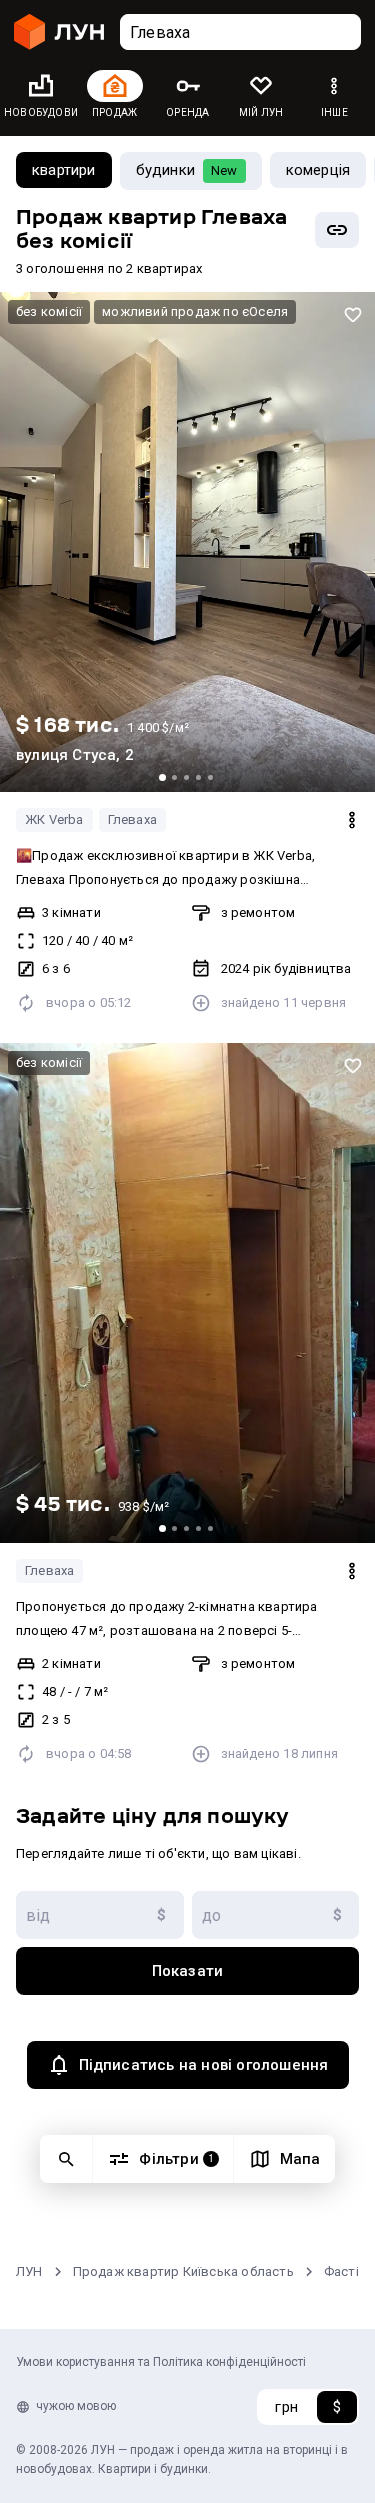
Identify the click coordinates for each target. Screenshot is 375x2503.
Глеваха (132, 819)
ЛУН (29, 2271)
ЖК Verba (54, 819)
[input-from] (100, 1915)
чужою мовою (76, 2406)
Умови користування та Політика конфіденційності (161, 2362)
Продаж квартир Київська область (183, 2271)
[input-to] (276, 1915)
